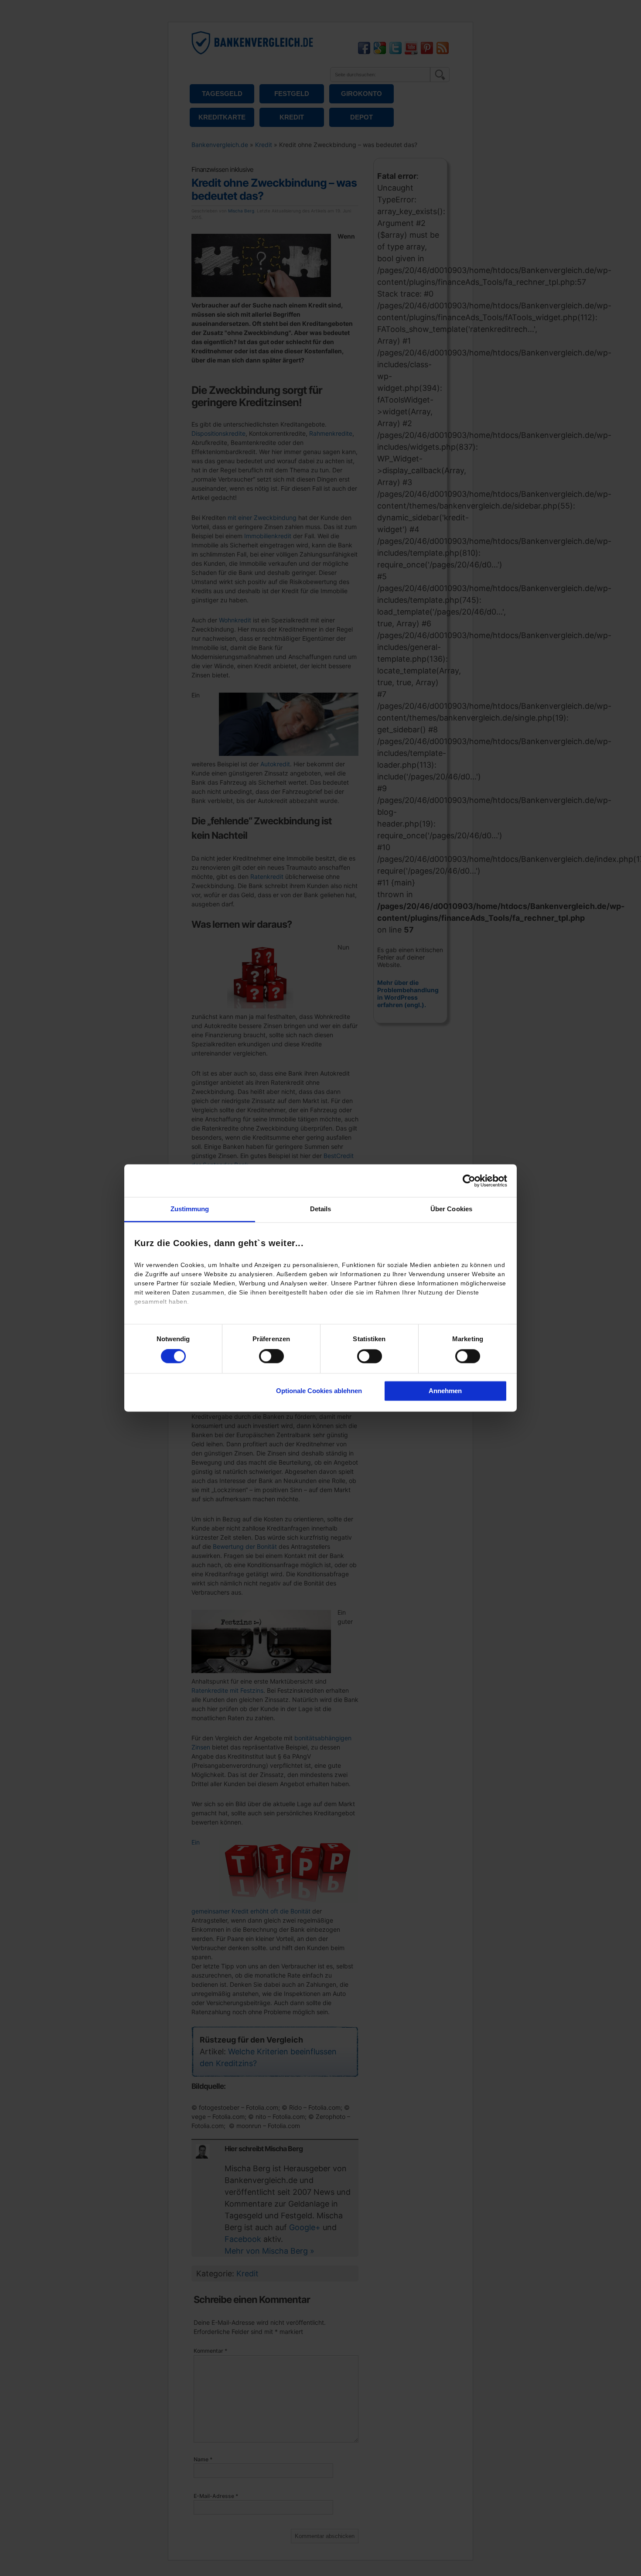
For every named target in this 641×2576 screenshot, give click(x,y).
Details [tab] (321, 1209)
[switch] (271, 1356)
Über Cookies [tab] (451, 1209)
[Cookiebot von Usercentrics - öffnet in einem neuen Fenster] (469, 1181)
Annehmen (445, 1391)
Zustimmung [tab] (190, 1209)
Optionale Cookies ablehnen (319, 1391)
